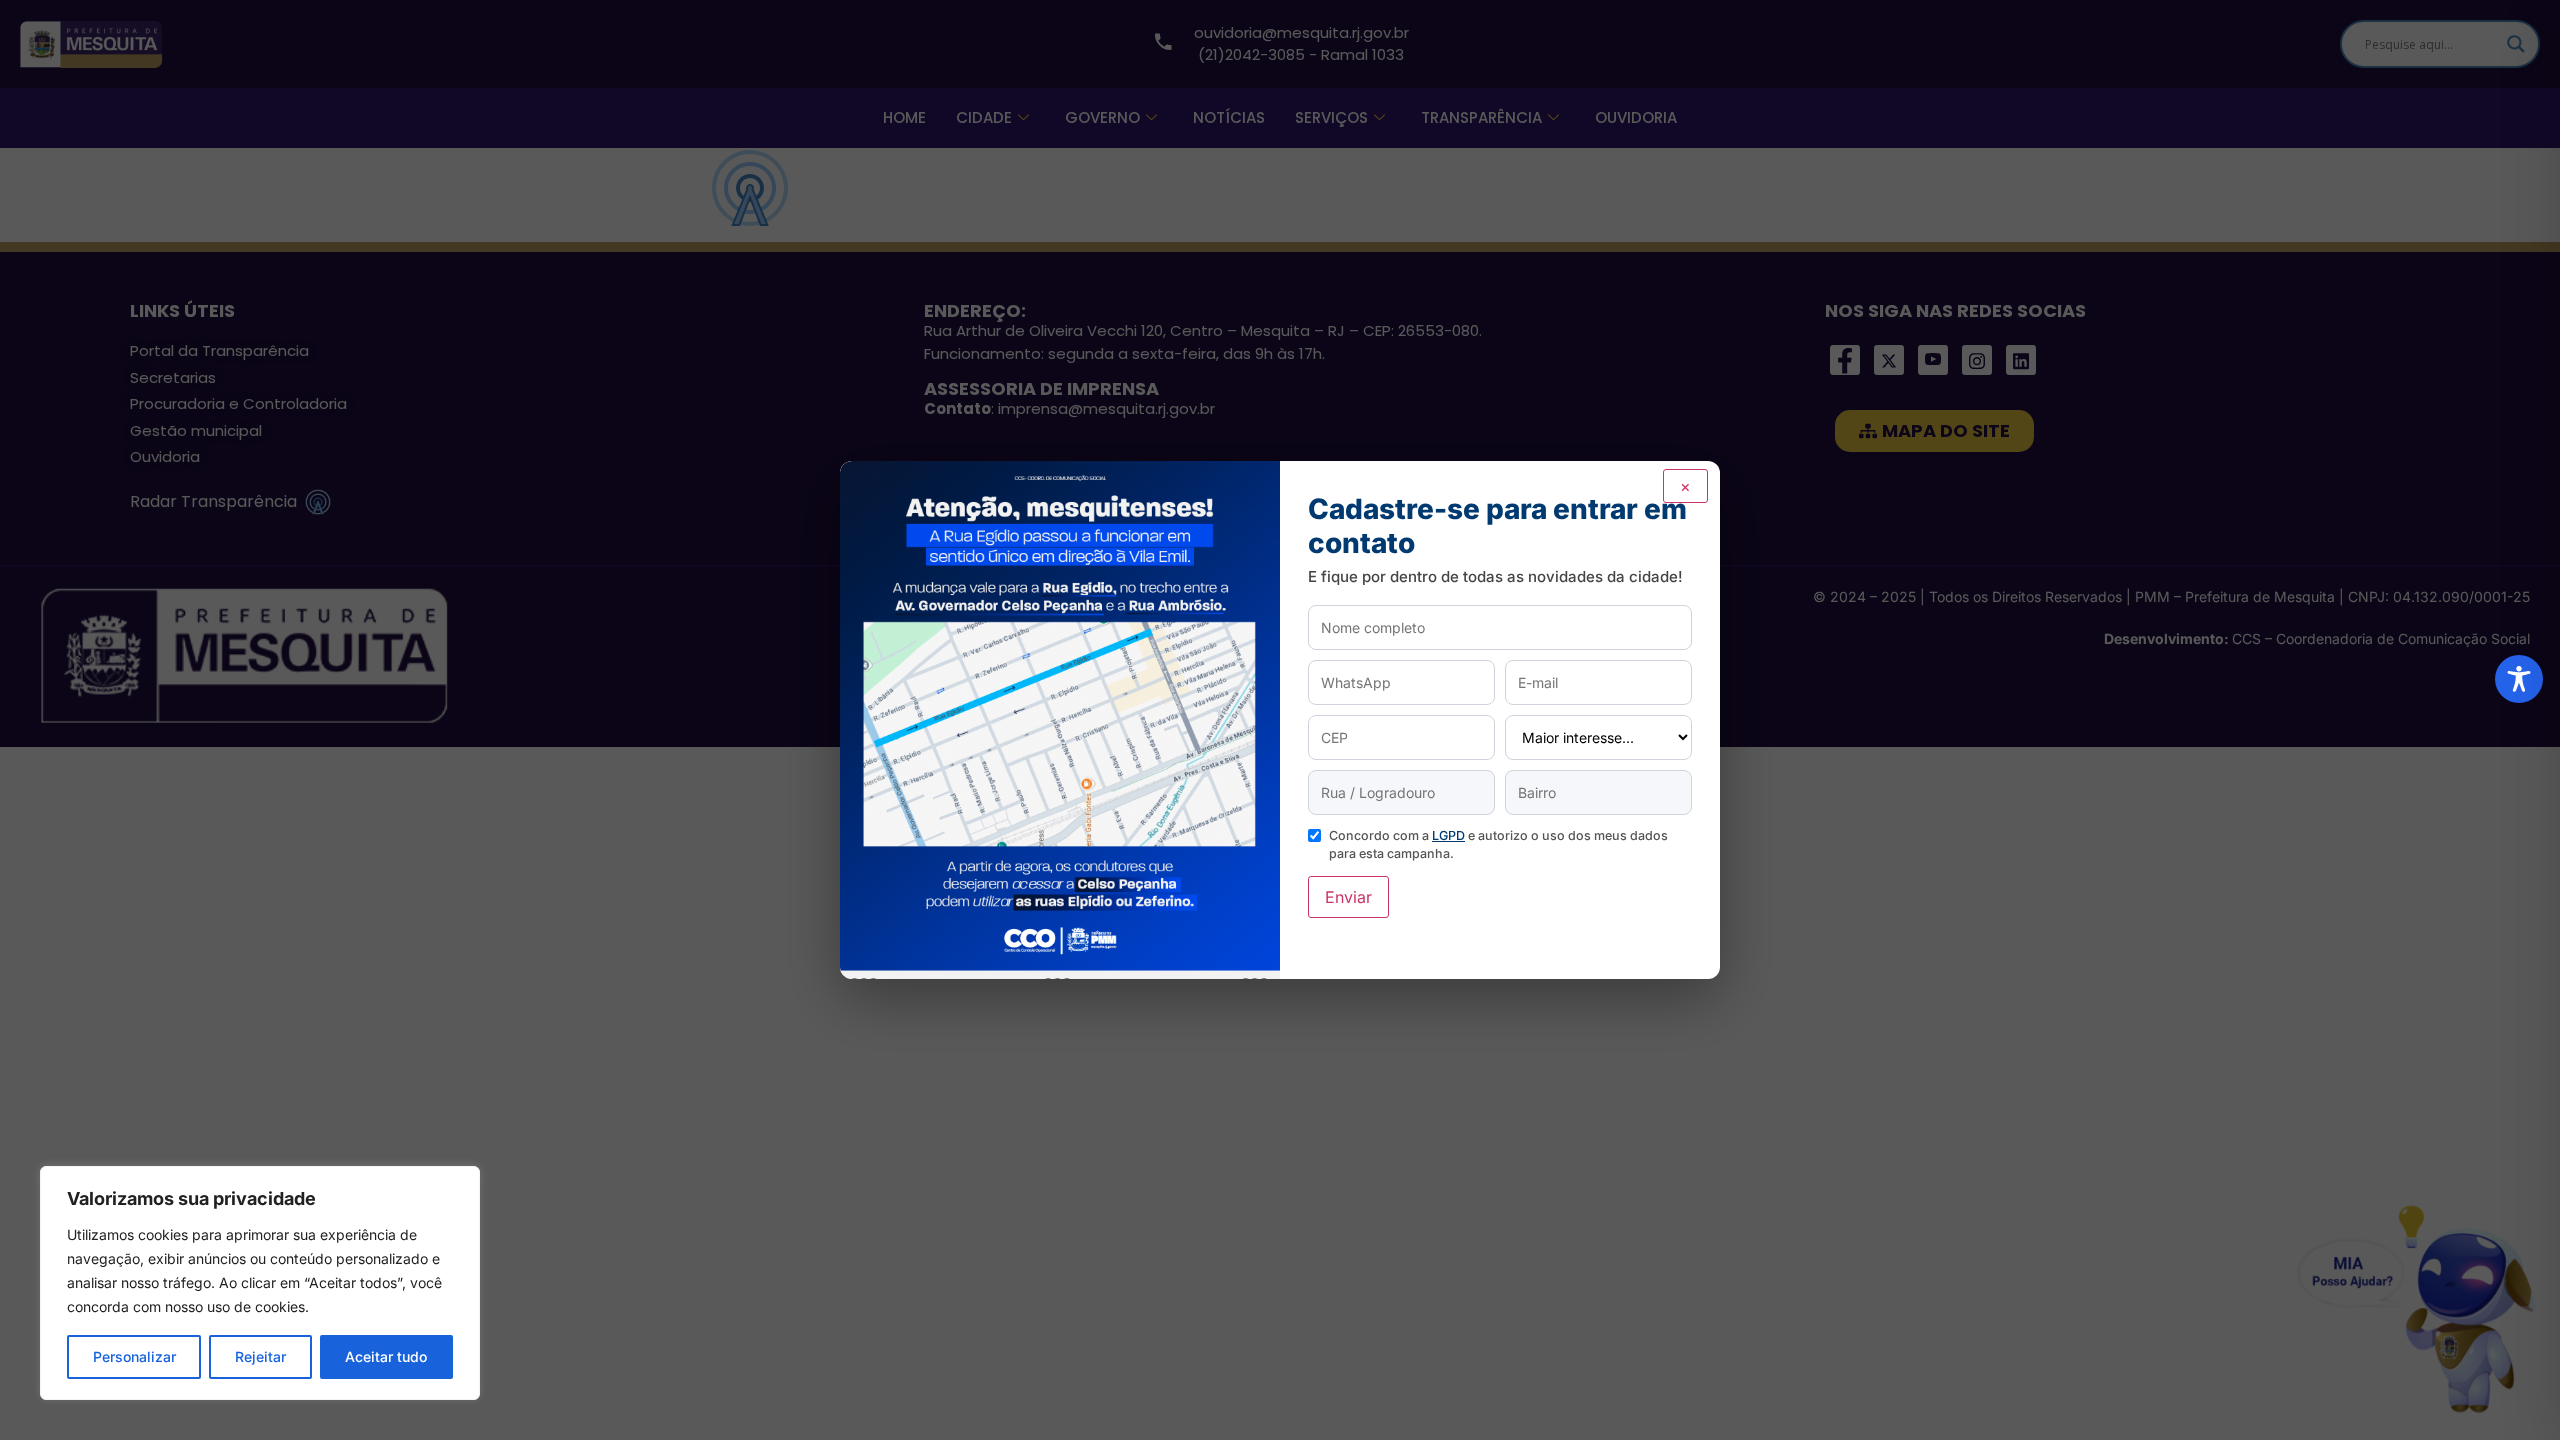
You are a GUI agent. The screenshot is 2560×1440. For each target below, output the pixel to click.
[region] (260, 1283)
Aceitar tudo (386, 1356)
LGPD (1448, 835)
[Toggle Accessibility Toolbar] (2519, 679)
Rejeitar (260, 1356)
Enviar (1348, 897)
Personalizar (134, 1356)
